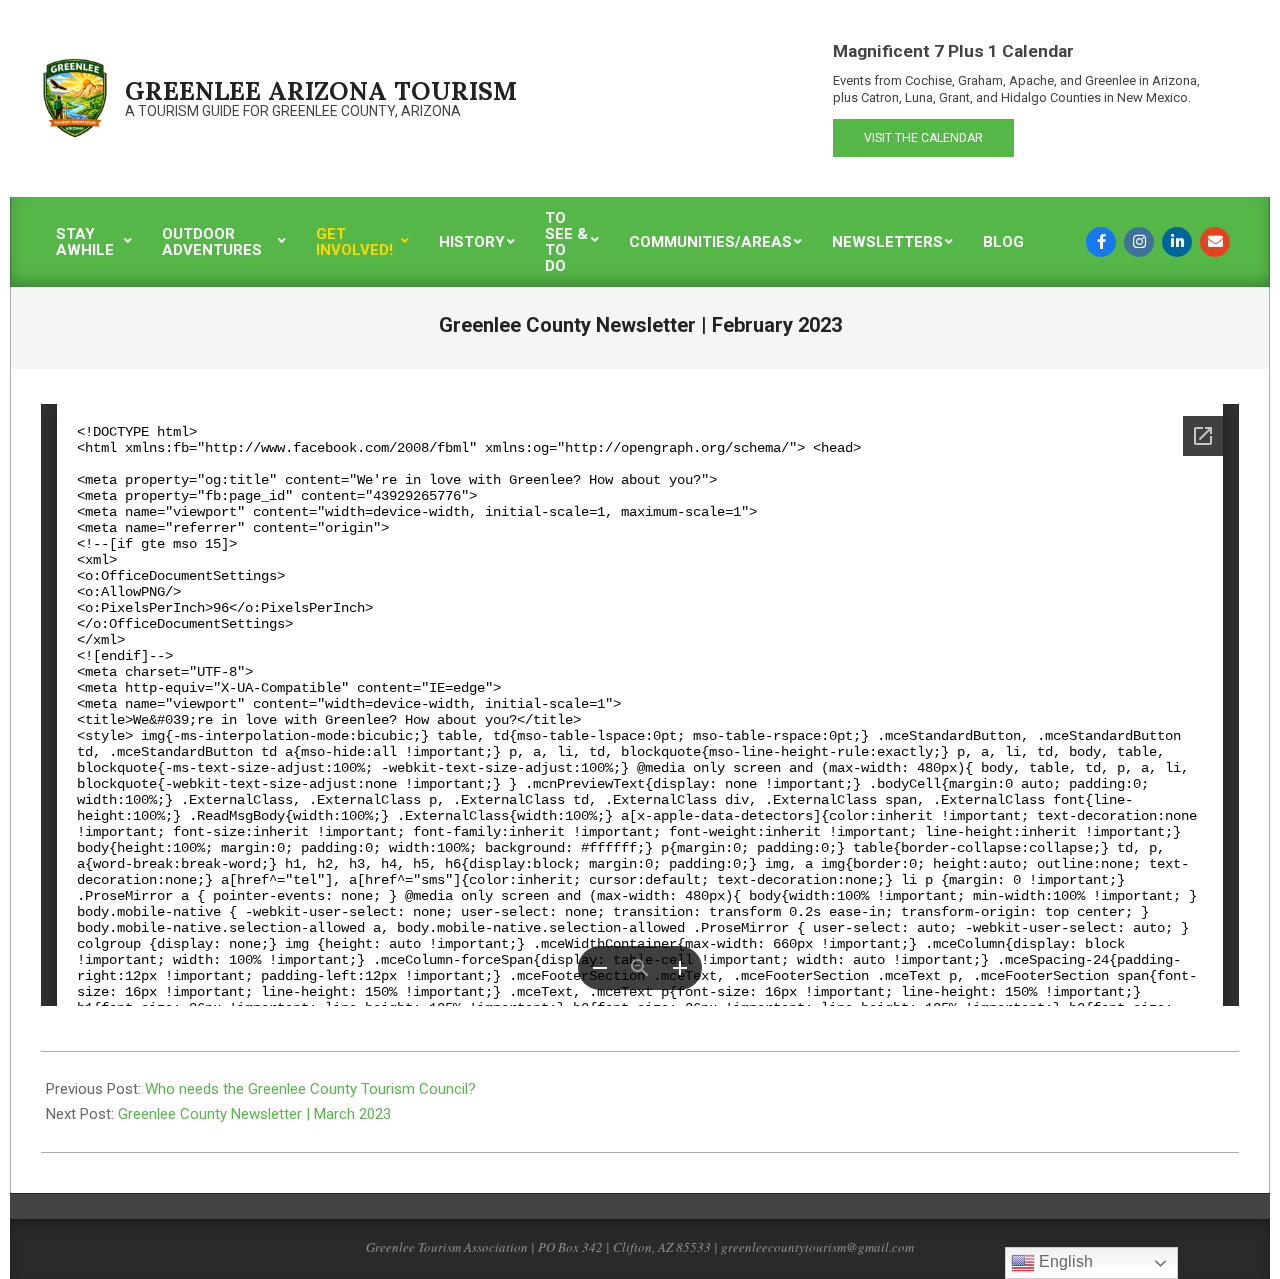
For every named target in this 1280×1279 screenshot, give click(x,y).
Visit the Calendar (923, 138)
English (1064, 1261)
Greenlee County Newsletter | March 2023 (254, 1114)
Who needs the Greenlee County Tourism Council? (310, 1089)
